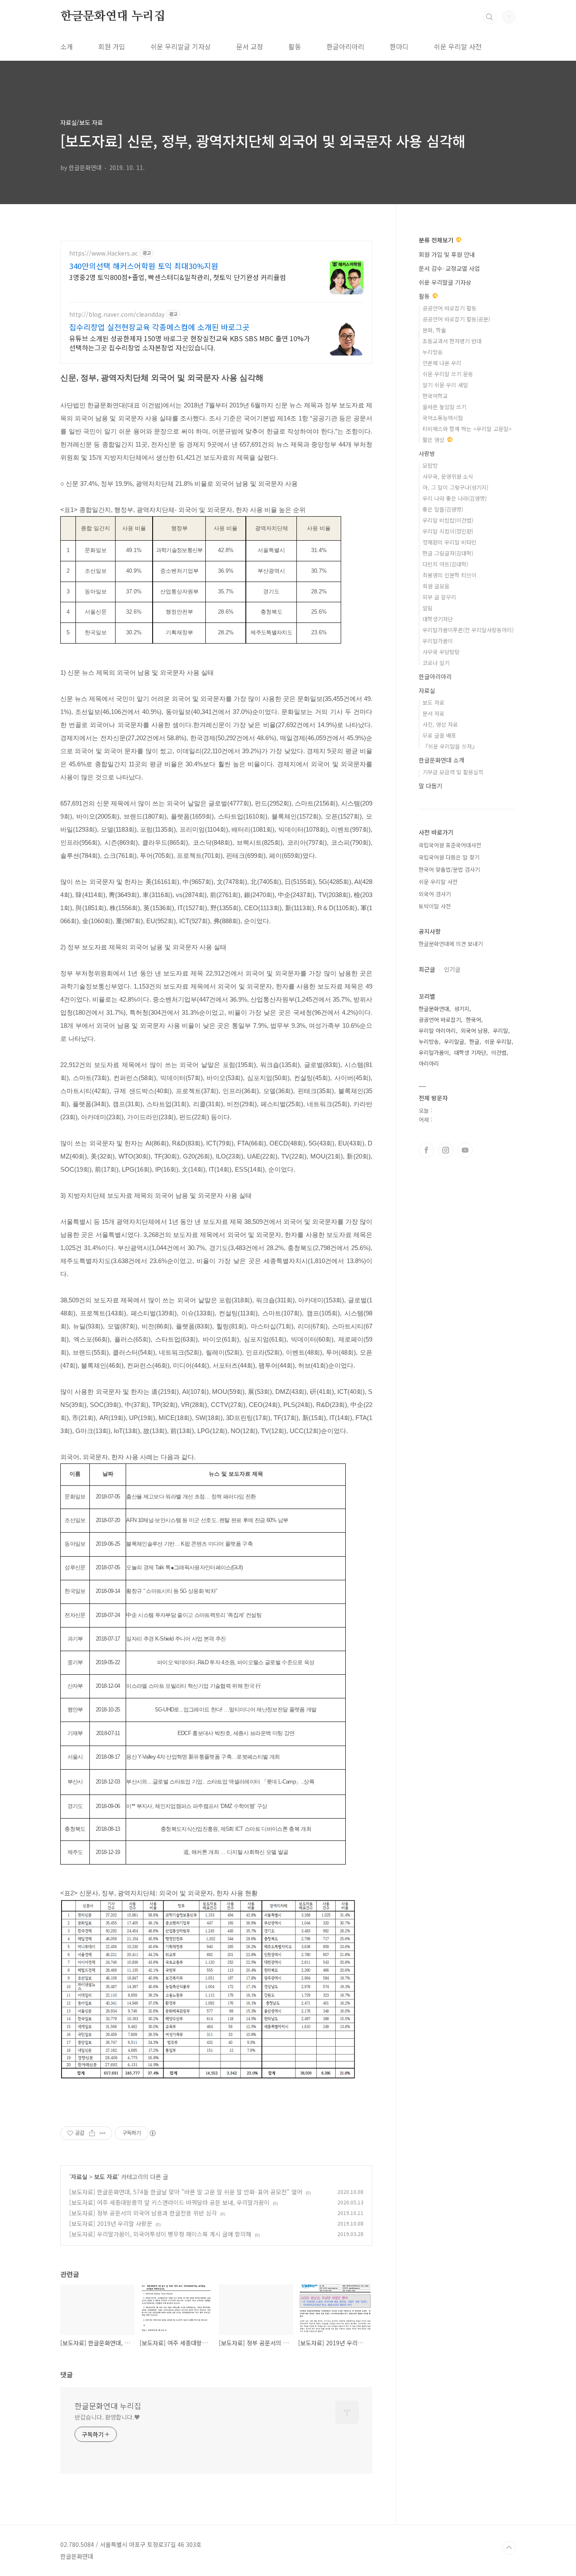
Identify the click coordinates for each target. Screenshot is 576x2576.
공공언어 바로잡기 (440, 1020)
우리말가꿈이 (438, 641)
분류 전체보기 (437, 240)
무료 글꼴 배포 (439, 735)
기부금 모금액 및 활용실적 (453, 772)
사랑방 (427, 453)
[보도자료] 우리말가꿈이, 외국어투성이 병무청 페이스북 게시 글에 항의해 (160, 2234)
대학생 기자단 (470, 1052)
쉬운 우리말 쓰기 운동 (448, 374)
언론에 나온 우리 (442, 363)
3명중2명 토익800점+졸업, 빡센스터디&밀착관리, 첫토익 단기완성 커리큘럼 (178, 277)
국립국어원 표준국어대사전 (450, 845)
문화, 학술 (434, 330)
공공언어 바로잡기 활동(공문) (456, 319)
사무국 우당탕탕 (441, 652)
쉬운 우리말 (498, 1041)
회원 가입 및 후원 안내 (447, 254)
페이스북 (426, 1150)
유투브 (465, 1150)
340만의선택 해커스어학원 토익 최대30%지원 (144, 266)
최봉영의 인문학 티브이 (449, 575)
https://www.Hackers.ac (104, 253)
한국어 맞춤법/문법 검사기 (449, 869)
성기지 (462, 1009)
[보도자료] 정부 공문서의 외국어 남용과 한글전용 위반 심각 (143, 2213)
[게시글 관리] (103, 2133)
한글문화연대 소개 (441, 760)
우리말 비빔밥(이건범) (448, 520)
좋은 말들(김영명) (443, 509)
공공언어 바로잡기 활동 (449, 308)
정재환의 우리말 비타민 (449, 542)
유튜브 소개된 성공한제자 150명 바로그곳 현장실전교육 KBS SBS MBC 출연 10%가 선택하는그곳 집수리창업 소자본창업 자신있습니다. (190, 343)
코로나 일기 (436, 663)
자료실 (79, 2177)
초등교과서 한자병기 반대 (452, 341)
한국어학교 (435, 396)
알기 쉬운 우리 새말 (445, 385)
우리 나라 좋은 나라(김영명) (455, 498)
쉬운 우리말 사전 (458, 46)
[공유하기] (92, 2133)
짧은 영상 (434, 440)
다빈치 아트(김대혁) (445, 564)
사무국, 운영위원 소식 (448, 476)
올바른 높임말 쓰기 (444, 407)
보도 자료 (106, 2177)
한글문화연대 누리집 (113, 16)
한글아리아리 (345, 46)
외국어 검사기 (435, 894)
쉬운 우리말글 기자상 (181, 46)
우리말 (501, 1031)
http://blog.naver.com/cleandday (117, 314)
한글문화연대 (434, 1009)
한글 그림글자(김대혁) (448, 553)
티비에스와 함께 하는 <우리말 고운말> (467, 429)
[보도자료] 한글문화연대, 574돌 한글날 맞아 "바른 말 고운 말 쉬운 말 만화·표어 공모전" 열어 (186, 2192)
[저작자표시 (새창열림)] (152, 2133)
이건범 (499, 1052)
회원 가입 (112, 46)
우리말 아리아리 (437, 1031)
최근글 (427, 969)
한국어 (474, 1020)
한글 (474, 1041)
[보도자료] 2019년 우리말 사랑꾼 (111, 2223)
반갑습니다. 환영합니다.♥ (107, 2417)
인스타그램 (446, 1150)
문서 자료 (433, 713)
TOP (509, 2548)
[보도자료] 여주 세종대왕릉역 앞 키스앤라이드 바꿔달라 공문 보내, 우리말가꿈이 (169, 2202)
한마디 (399, 46)
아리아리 (429, 1063)
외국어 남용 (474, 1031)
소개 (67, 46)
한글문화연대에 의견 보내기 (451, 944)
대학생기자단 (438, 619)
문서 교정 (250, 46)
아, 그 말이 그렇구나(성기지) (455, 487)
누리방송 (433, 352)
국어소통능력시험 (443, 418)
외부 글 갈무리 (439, 597)
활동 (295, 46)
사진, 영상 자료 (440, 724)
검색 (490, 17)
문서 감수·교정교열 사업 (449, 268)
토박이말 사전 (435, 906)
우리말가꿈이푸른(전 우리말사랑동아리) (468, 630)
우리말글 (454, 1041)
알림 (428, 608)
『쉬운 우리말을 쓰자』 (450, 746)
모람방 (430, 465)
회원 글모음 (436, 586)
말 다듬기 (431, 786)
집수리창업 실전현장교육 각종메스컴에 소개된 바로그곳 (159, 327)
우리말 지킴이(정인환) (448, 531)
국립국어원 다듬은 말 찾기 (449, 857)
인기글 (452, 969)
